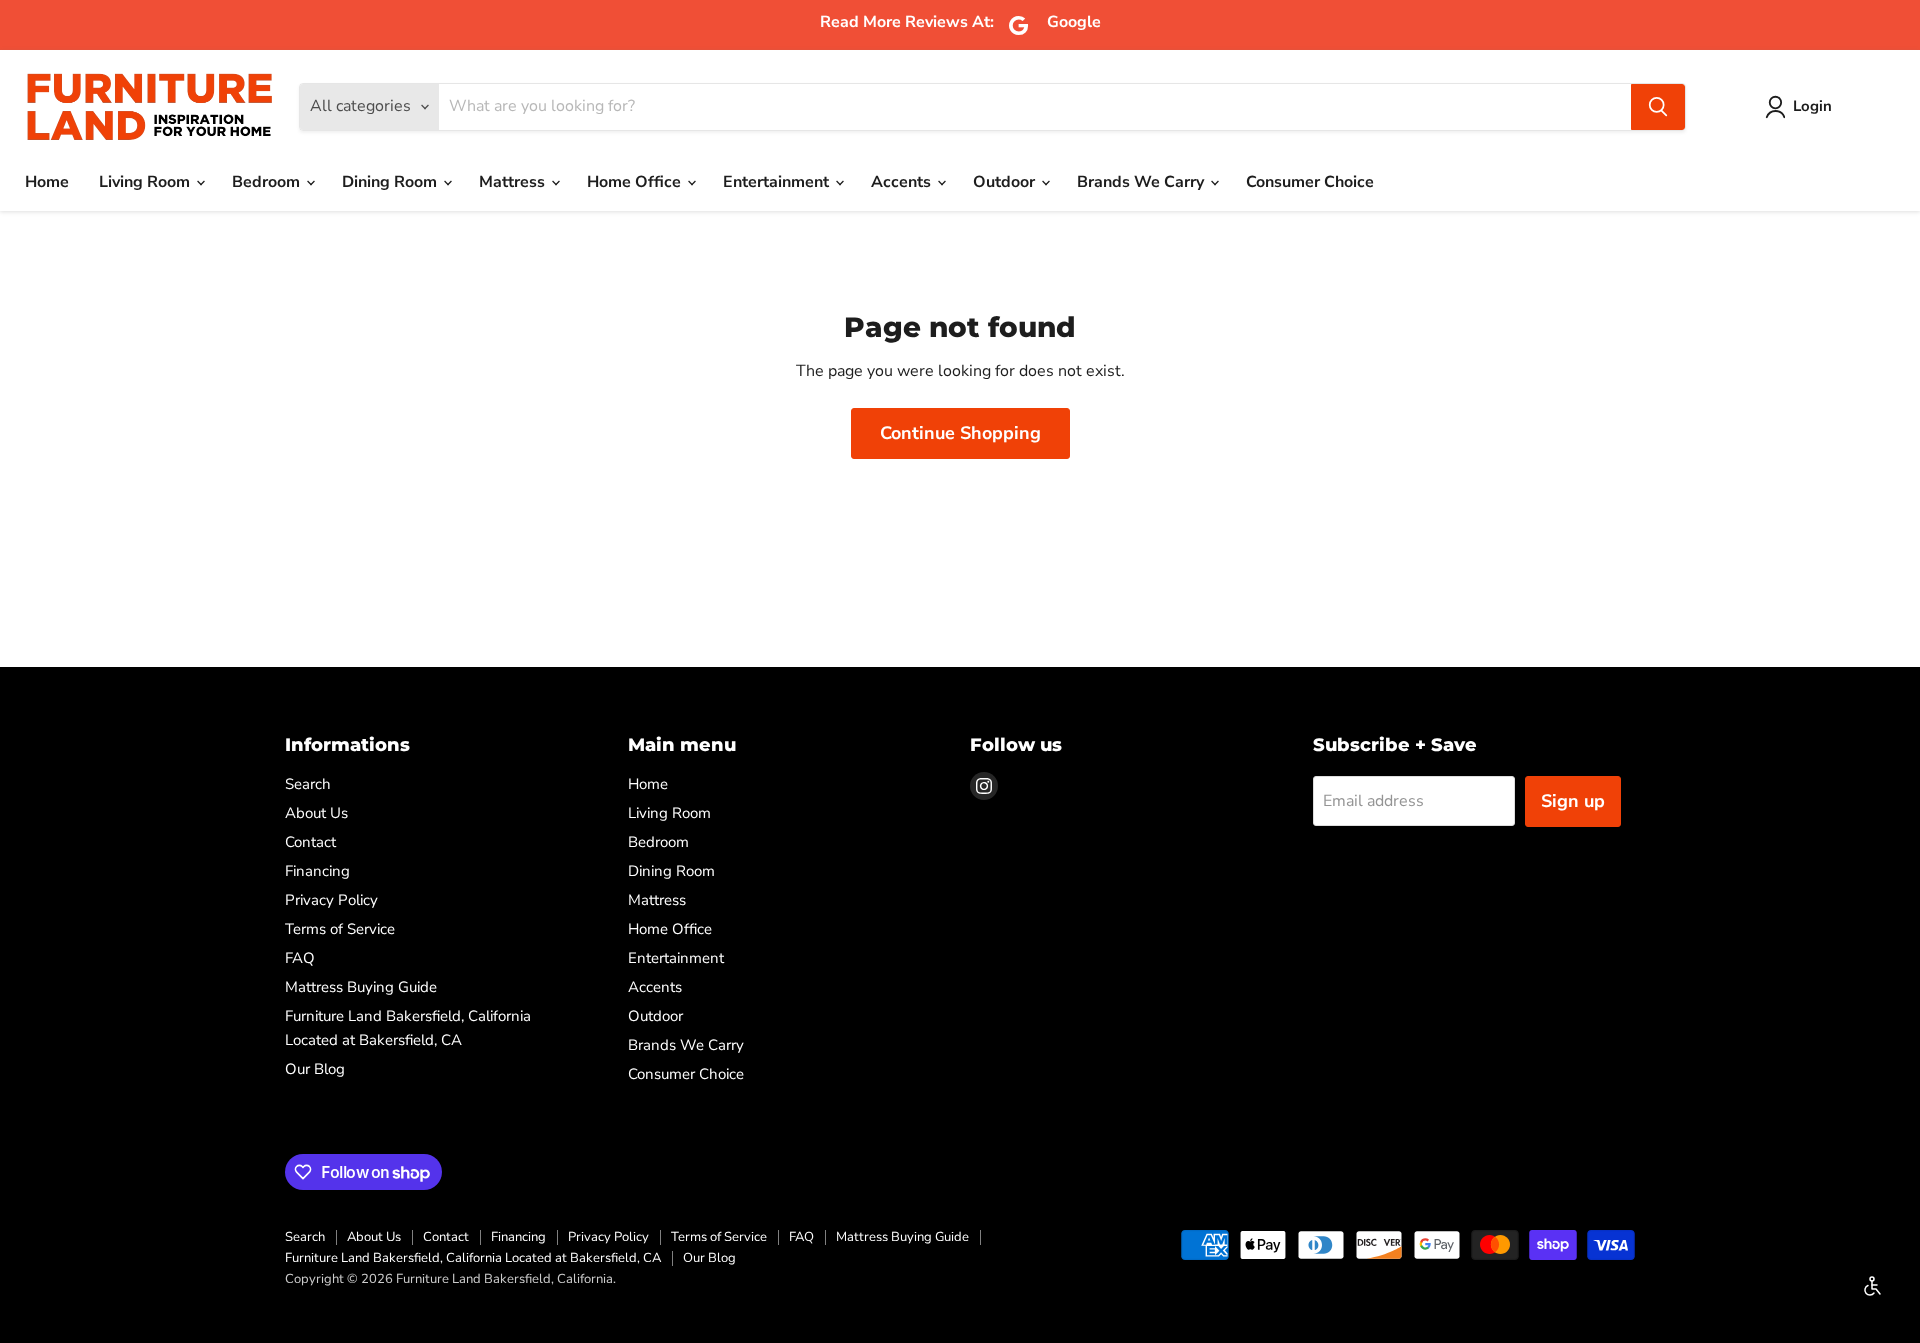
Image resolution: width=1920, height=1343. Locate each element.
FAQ (300, 958)
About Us (316, 813)
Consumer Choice (1310, 182)
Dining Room (391, 182)
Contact (310, 842)
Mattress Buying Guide (361, 987)
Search (308, 784)
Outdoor (1006, 182)
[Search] (1658, 107)
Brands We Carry (1142, 182)
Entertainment (778, 182)
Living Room (146, 182)
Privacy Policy (331, 900)
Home (47, 182)
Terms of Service (340, 929)
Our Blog (315, 1069)
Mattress (514, 182)
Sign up (1573, 801)
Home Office (636, 182)
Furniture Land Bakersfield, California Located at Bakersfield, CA (473, 1258)
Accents (903, 182)
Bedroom (268, 182)
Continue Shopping (960, 433)
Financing (317, 871)
